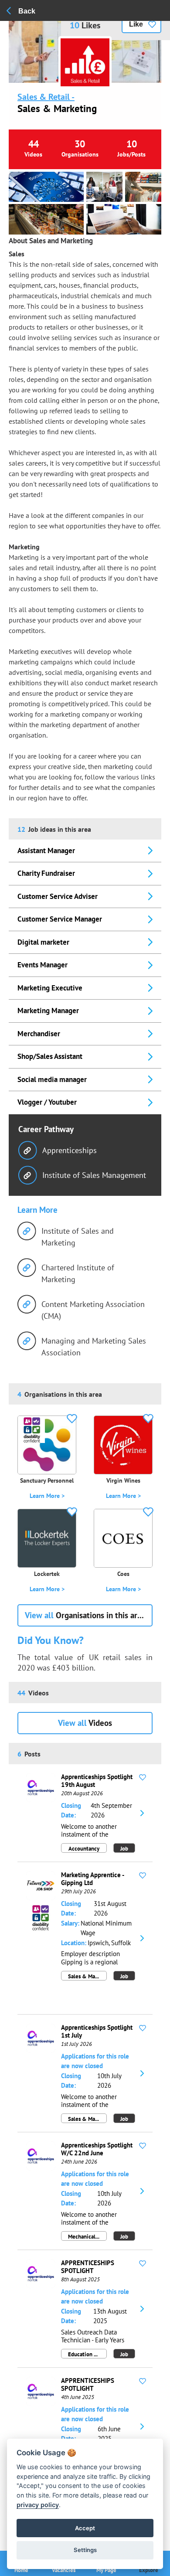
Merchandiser (39, 1034)
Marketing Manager (48, 1011)
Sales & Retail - (46, 97)
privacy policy (38, 2505)
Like (136, 24)
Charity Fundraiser (46, 873)
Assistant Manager (46, 851)
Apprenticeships (70, 1150)
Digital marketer (43, 942)
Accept (85, 2528)
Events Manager (42, 965)
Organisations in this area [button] (85, 1615)
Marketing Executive (50, 988)
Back (27, 11)
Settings (85, 2550)
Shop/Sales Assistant (50, 1056)
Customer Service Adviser (58, 896)
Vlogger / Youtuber (47, 1102)
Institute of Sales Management (94, 1175)
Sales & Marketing (57, 108)
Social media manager (52, 1079)
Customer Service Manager (60, 919)
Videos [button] (85, 1723)
